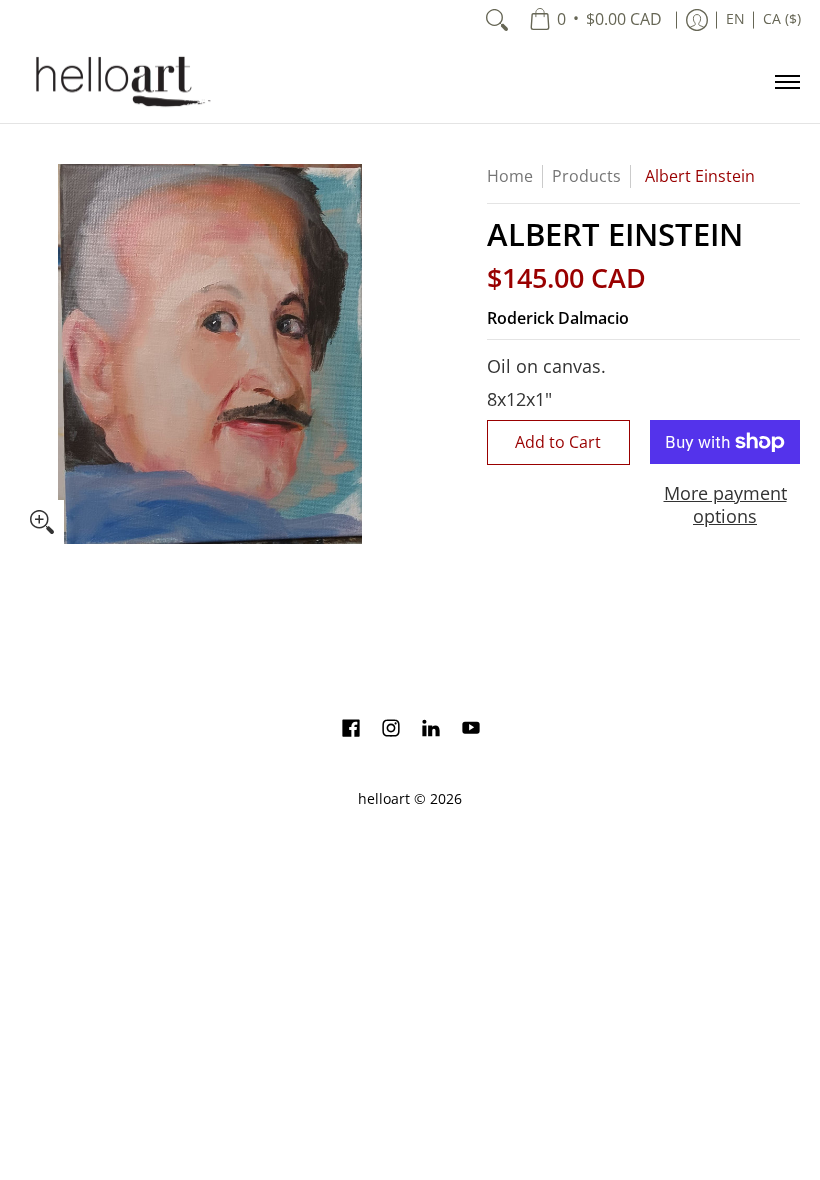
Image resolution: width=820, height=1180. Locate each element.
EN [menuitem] (735, 19)
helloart (384, 799)
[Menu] (786, 81)
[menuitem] (595, 20)
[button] (351, 730)
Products (586, 176)
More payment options (725, 504)
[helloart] (120, 81)
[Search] (497, 20)
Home (510, 176)
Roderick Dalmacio (558, 318)
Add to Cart (558, 442)
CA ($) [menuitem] (782, 19)
